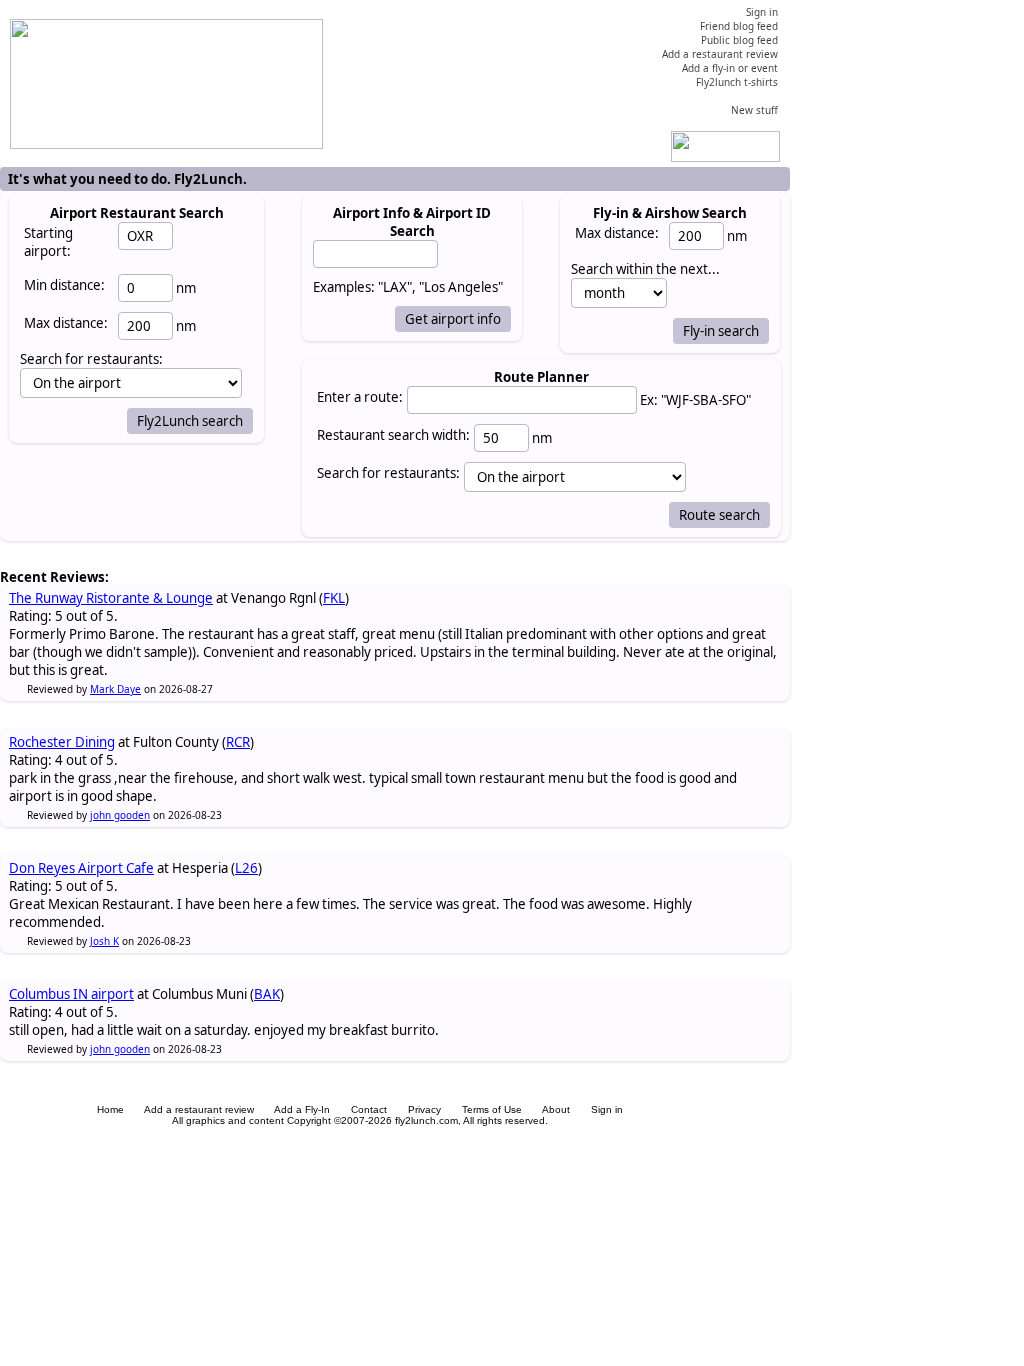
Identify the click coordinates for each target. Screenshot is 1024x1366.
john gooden (120, 815)
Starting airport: (48, 242)
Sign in (607, 1109)
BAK (267, 994)
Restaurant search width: (393, 435)
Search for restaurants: (388, 473)
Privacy (424, 1109)
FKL (334, 598)
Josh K (104, 941)
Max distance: (66, 323)
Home (110, 1109)
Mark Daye (115, 689)
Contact (369, 1109)
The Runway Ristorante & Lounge (111, 598)
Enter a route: (360, 397)
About (556, 1109)
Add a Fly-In (302, 1109)
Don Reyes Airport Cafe (81, 868)
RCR (238, 742)
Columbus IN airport (71, 994)
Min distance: (64, 285)
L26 (246, 868)
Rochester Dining (62, 742)
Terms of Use (492, 1109)
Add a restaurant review (199, 1109)
